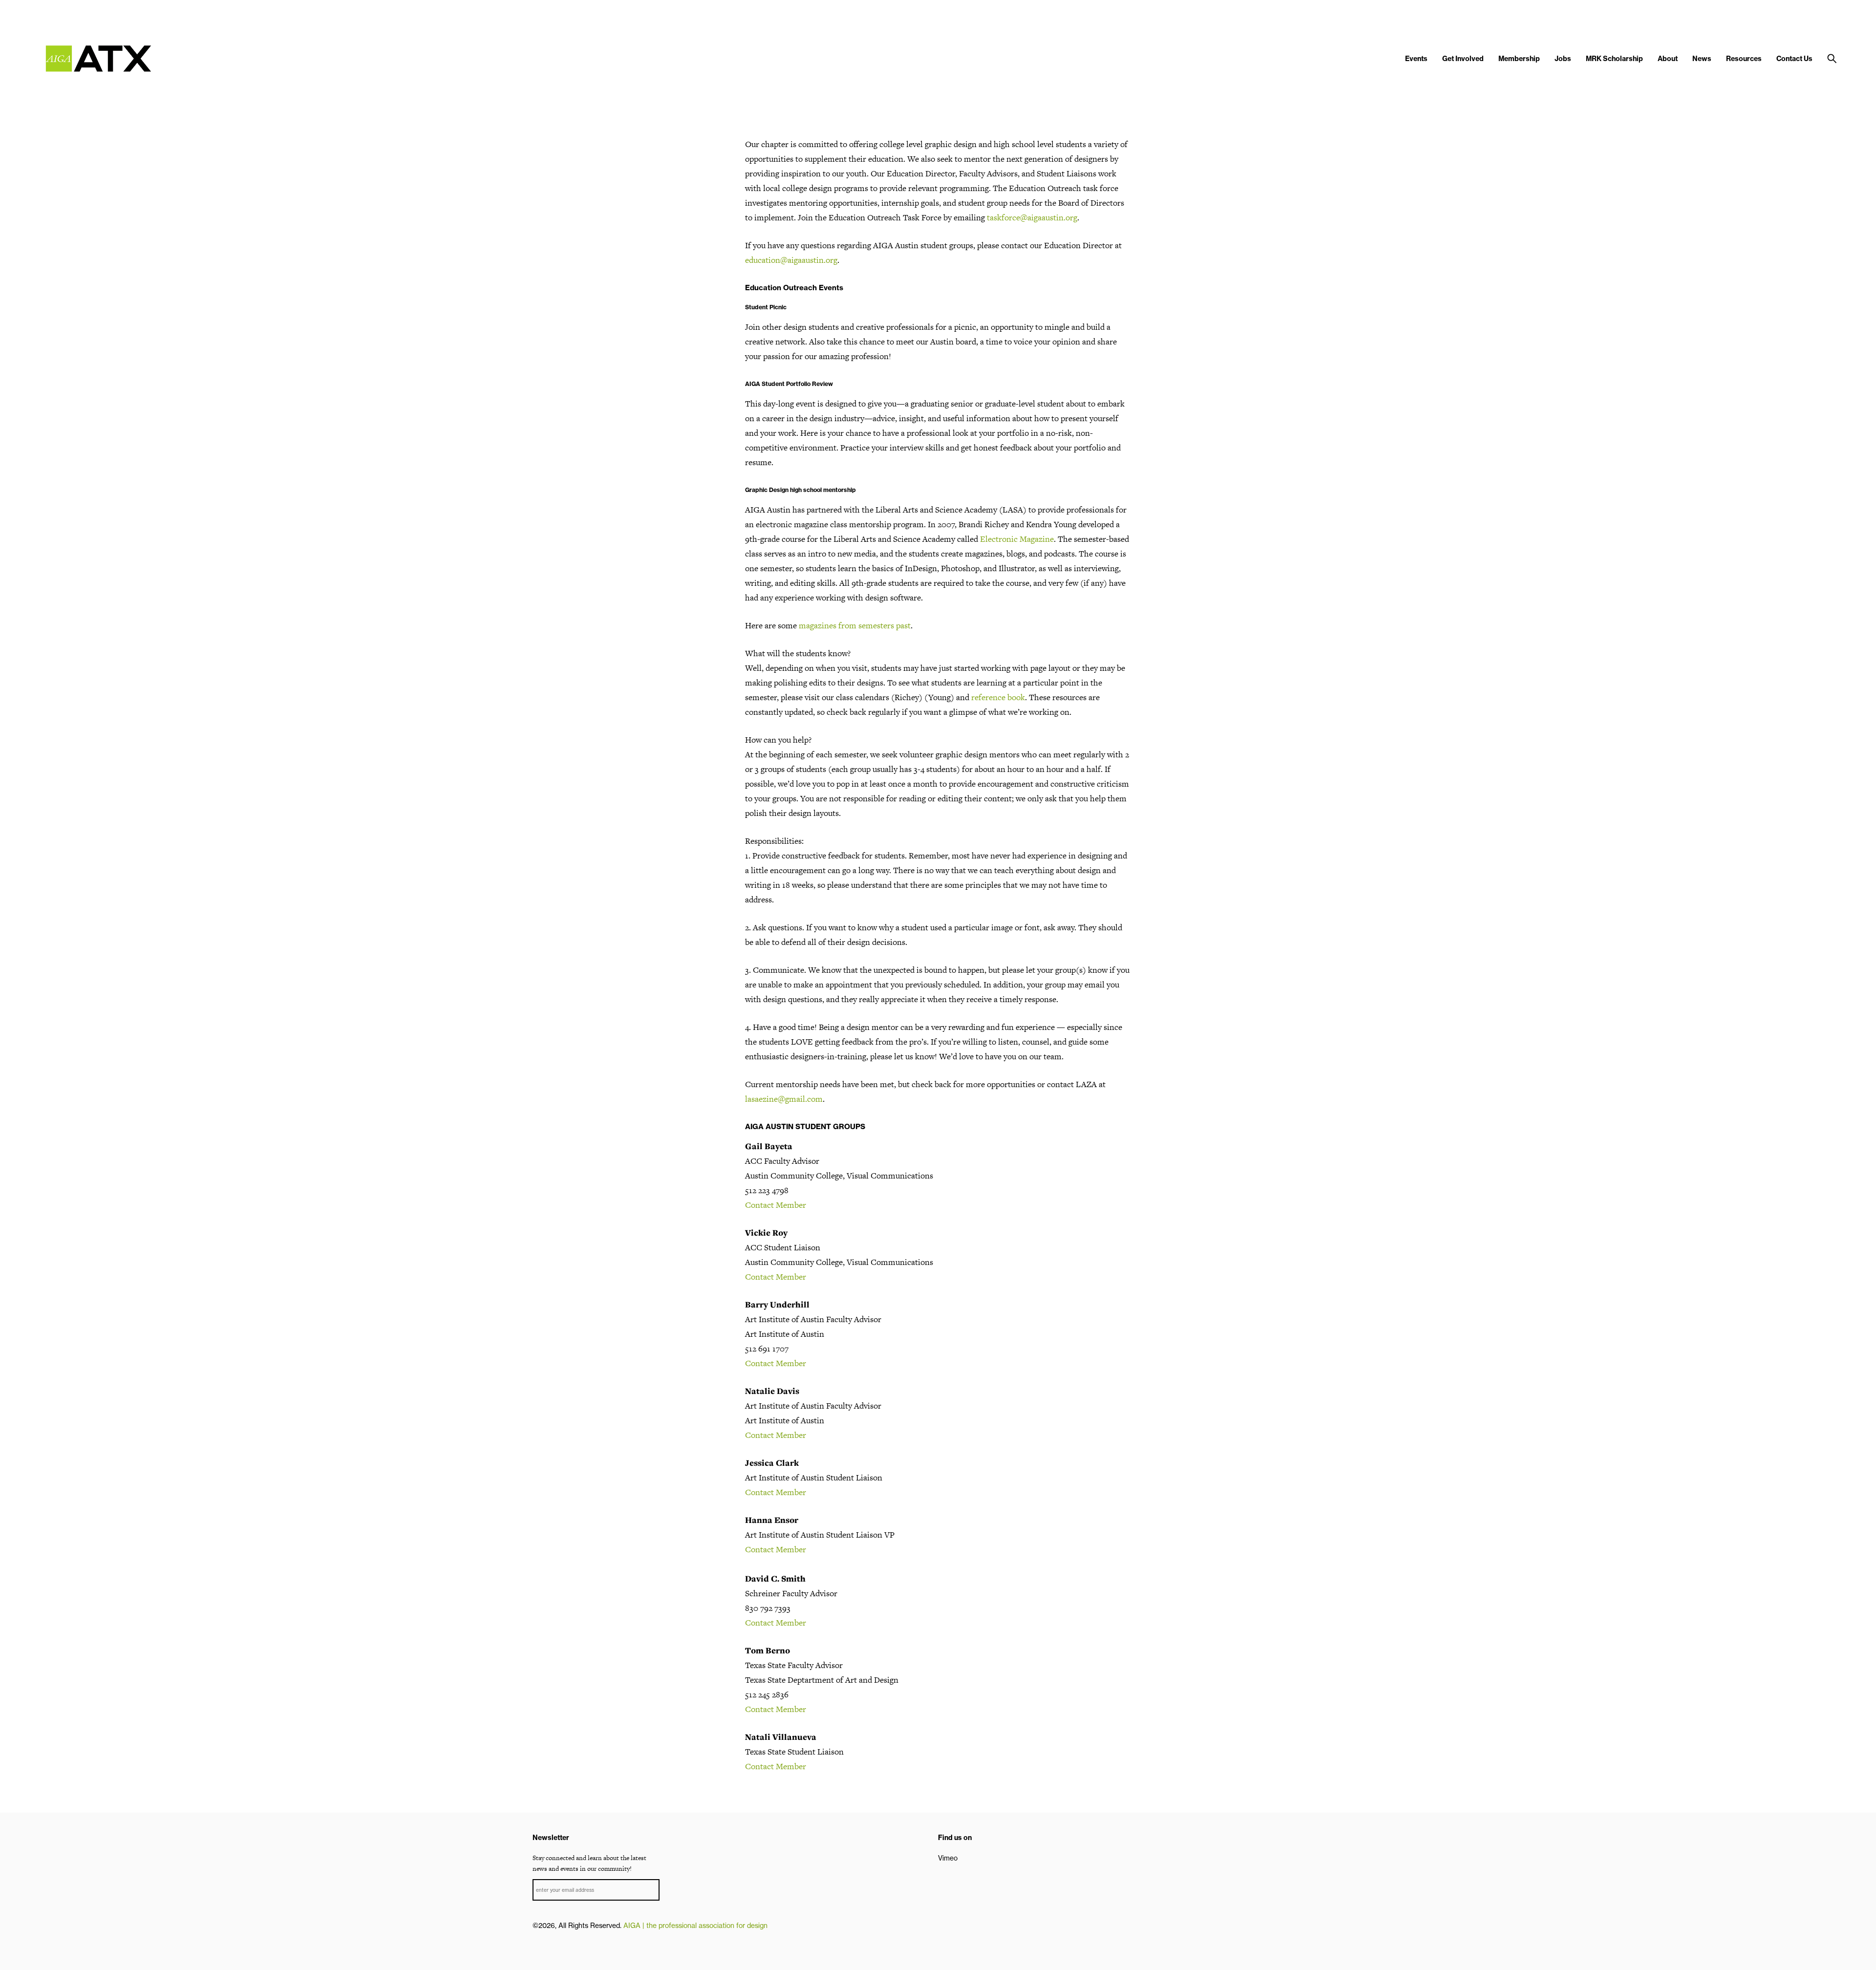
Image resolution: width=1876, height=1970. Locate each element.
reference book (998, 697)
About (1668, 59)
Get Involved (1463, 59)
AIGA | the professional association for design (695, 1926)
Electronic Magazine (1017, 539)
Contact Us (1794, 59)
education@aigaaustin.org (791, 260)
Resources (1744, 59)
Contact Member (776, 1205)
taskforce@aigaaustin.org (1032, 217)
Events (1416, 59)
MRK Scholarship (1614, 59)
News (1702, 59)
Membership (1519, 59)
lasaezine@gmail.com (784, 1099)
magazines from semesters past (855, 625)
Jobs (1563, 59)
